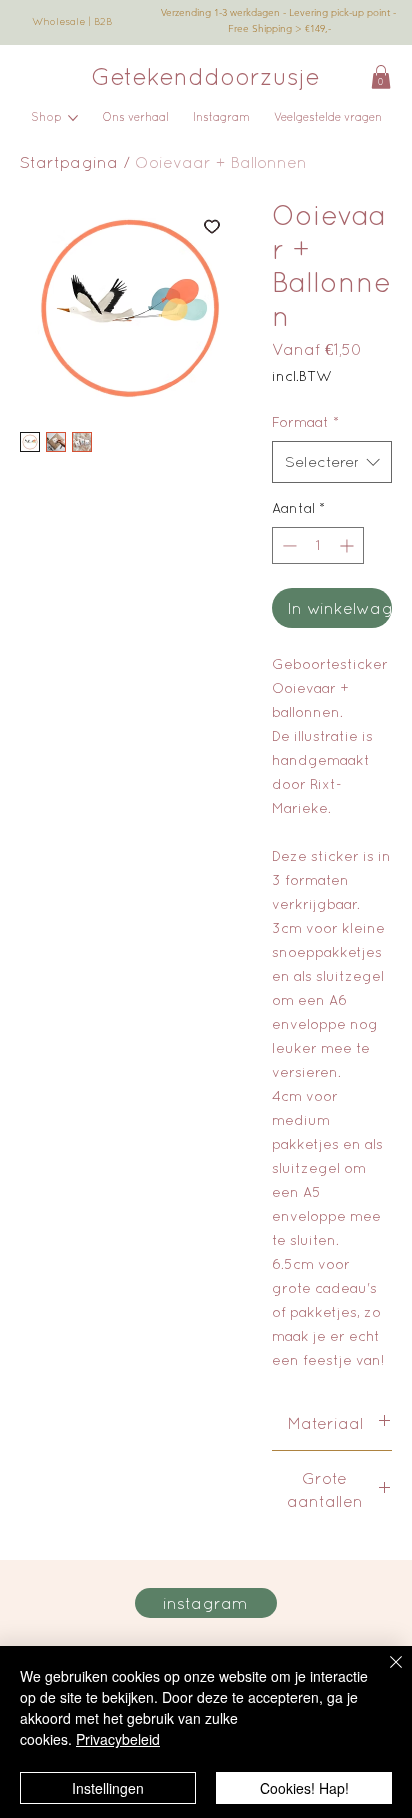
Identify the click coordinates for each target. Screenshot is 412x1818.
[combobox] (332, 462)
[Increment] (348, 545)
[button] (381, 77)
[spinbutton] (318, 545)
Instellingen (108, 1788)
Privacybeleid (118, 1739)
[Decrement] (287, 545)
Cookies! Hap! (304, 1788)
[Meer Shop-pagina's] (73, 118)
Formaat (305, 422)
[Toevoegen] (212, 226)
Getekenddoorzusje (205, 76)
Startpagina (69, 162)
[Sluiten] (384, 1674)
